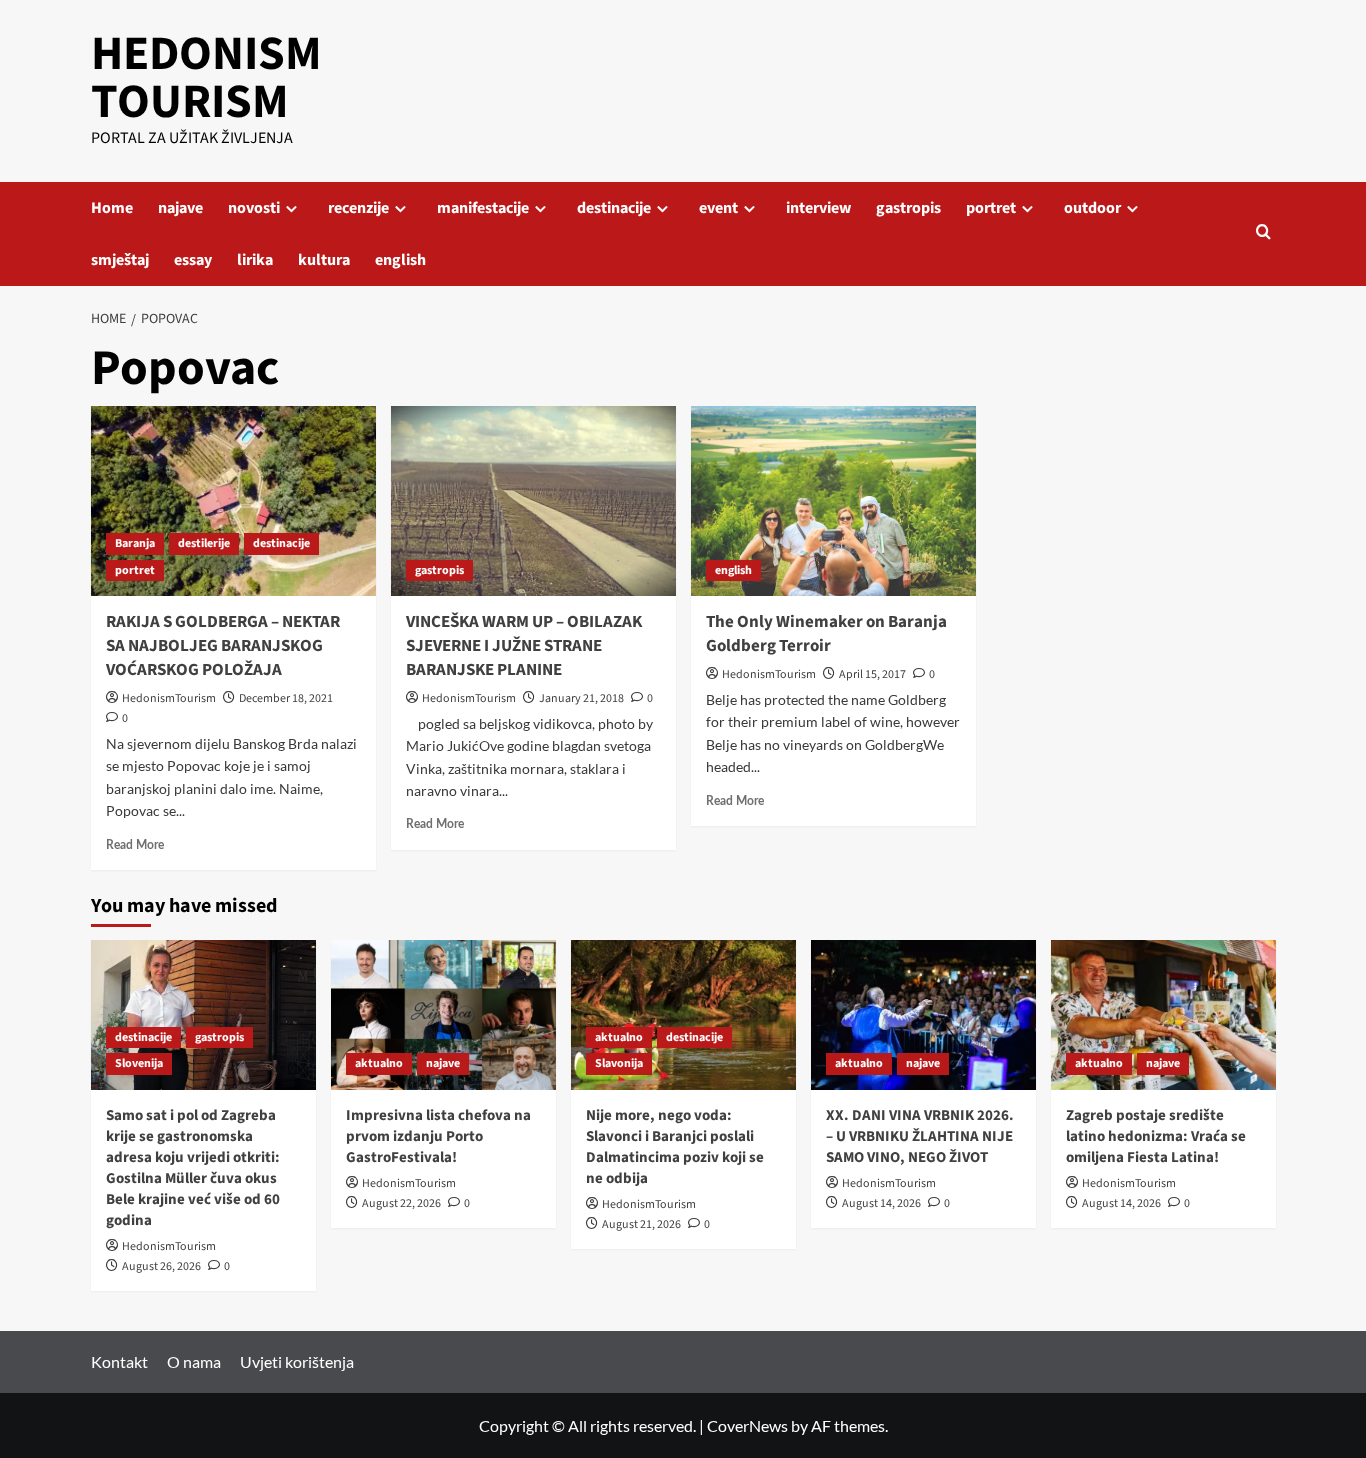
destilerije (204, 543)
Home (112, 208)
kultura (324, 260)
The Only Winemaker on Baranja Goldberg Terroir (826, 634)
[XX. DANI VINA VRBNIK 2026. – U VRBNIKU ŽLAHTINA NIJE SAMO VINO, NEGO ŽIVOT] (923, 1015)
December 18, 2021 (286, 698)
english (400, 260)
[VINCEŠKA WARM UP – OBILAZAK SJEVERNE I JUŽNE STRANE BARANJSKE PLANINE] (533, 501)
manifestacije (483, 208)
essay (193, 260)
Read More (135, 845)
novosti (254, 208)
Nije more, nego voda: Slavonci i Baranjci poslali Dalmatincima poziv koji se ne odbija (675, 1147)
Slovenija (139, 1063)
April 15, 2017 (872, 674)
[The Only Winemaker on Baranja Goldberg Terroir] (833, 501)
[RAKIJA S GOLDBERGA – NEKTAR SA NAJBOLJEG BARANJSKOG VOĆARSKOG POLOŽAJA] (233, 501)
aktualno (379, 1063)
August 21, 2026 (641, 1224)
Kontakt (119, 1361)
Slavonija (619, 1063)
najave (180, 208)
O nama (194, 1361)
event (718, 208)
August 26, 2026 (161, 1266)
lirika (255, 260)
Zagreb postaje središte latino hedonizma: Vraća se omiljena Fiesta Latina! (1156, 1136)
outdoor (1092, 208)
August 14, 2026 (881, 1203)
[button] (1263, 233)
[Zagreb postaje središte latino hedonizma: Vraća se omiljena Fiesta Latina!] (1163, 1015)
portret (991, 208)
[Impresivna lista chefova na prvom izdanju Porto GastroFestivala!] (443, 1015)
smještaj (120, 260)
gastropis (908, 208)
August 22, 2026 (401, 1203)
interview (818, 208)
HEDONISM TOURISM (206, 78)
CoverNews (747, 1425)
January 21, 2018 (581, 698)
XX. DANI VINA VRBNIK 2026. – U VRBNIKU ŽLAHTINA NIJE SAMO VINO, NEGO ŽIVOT (920, 1136)
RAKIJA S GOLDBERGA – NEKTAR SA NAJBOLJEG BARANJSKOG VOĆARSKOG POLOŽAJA (223, 646)
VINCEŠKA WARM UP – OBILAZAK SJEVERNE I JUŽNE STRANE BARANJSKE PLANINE (524, 646)
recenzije (358, 208)
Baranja (135, 543)
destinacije (614, 208)
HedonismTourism (169, 698)
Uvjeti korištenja (297, 1361)
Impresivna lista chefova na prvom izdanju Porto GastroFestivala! (438, 1136)
